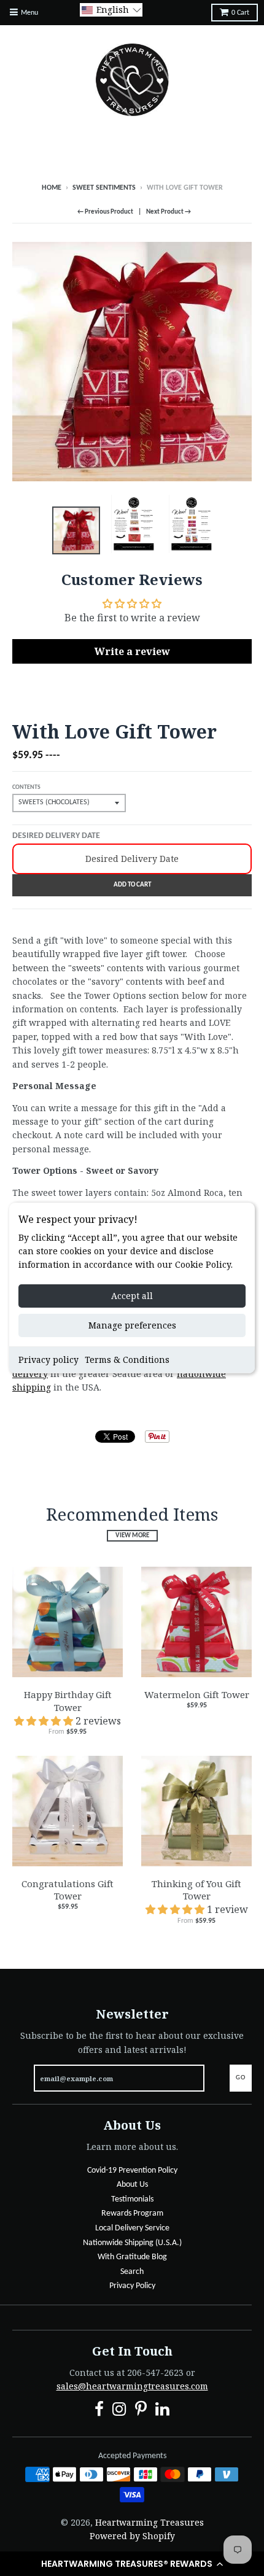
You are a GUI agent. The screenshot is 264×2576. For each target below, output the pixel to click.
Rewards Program (132, 2213)
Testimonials (132, 2199)
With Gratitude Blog (132, 2257)
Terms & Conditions (127, 1360)
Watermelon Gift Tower (197, 1694)
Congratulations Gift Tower (68, 1890)
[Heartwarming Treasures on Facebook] (99, 2411)
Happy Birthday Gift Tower (68, 1701)
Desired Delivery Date (56, 836)
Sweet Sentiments (104, 188)
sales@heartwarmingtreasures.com (132, 2386)
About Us (132, 2185)
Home (52, 188)
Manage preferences (132, 1325)
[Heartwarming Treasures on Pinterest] (141, 2411)
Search (132, 2272)
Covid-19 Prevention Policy (132, 2171)
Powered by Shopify (132, 2536)
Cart (240, 13)
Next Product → (169, 212)
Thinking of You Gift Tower (196, 1890)
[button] (132, 2564)
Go (241, 2078)
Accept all (132, 1296)
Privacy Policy (132, 2286)
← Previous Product (105, 212)
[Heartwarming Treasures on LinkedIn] (162, 2411)
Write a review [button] (132, 651)
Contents (26, 787)
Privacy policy (49, 1360)
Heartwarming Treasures (149, 2522)
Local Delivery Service (132, 2228)
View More (132, 1536)
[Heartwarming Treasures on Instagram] (119, 2411)
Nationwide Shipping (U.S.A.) (132, 2243)
